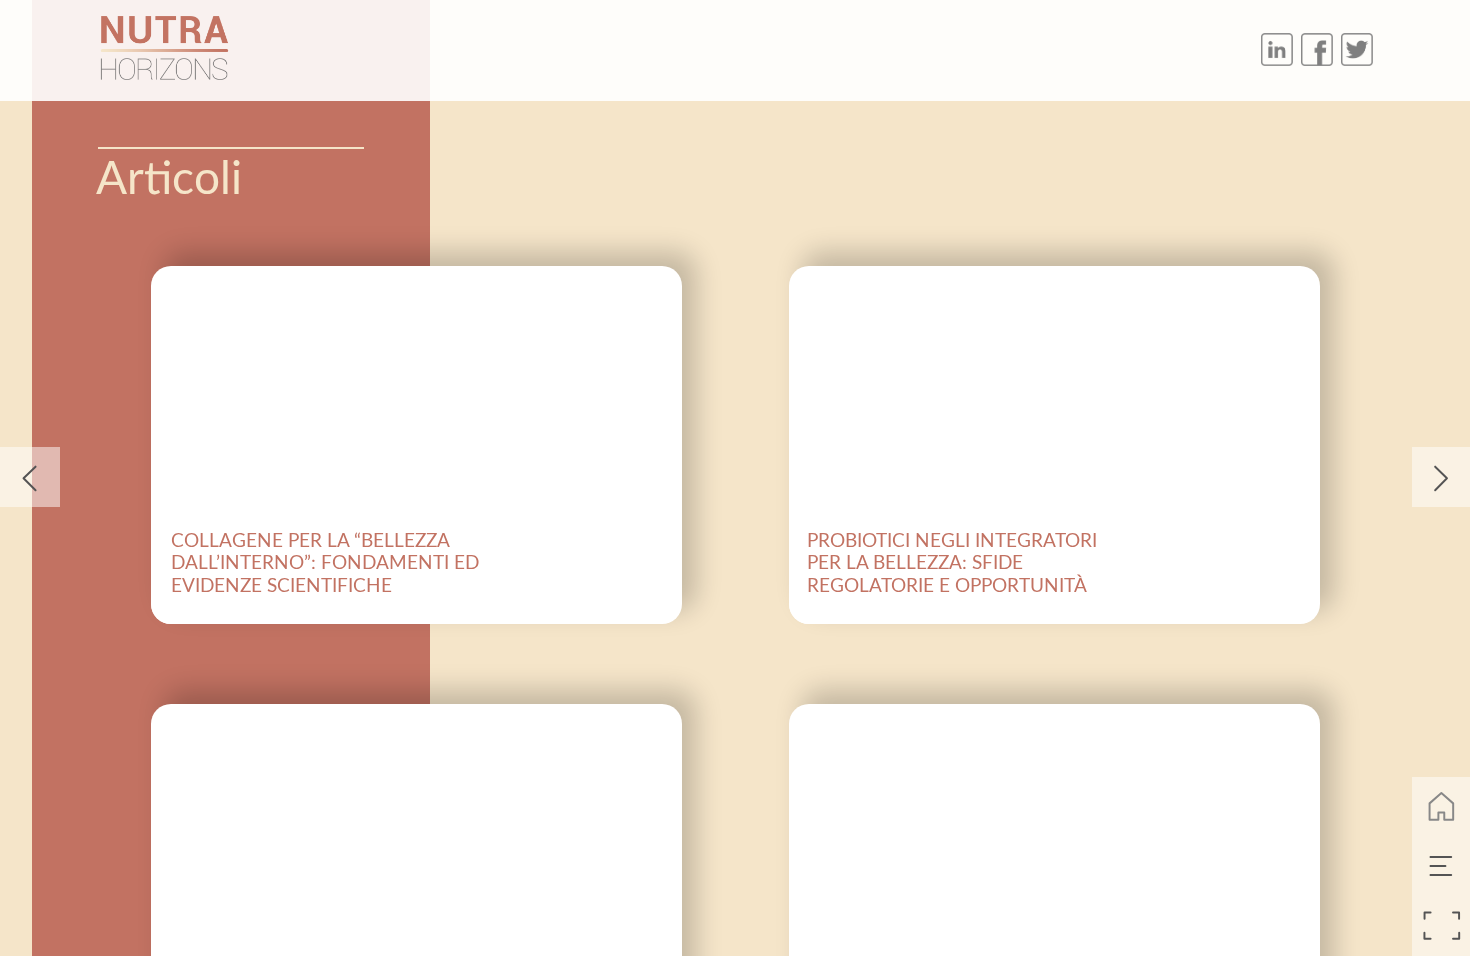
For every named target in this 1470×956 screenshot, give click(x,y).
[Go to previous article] (30, 477)
